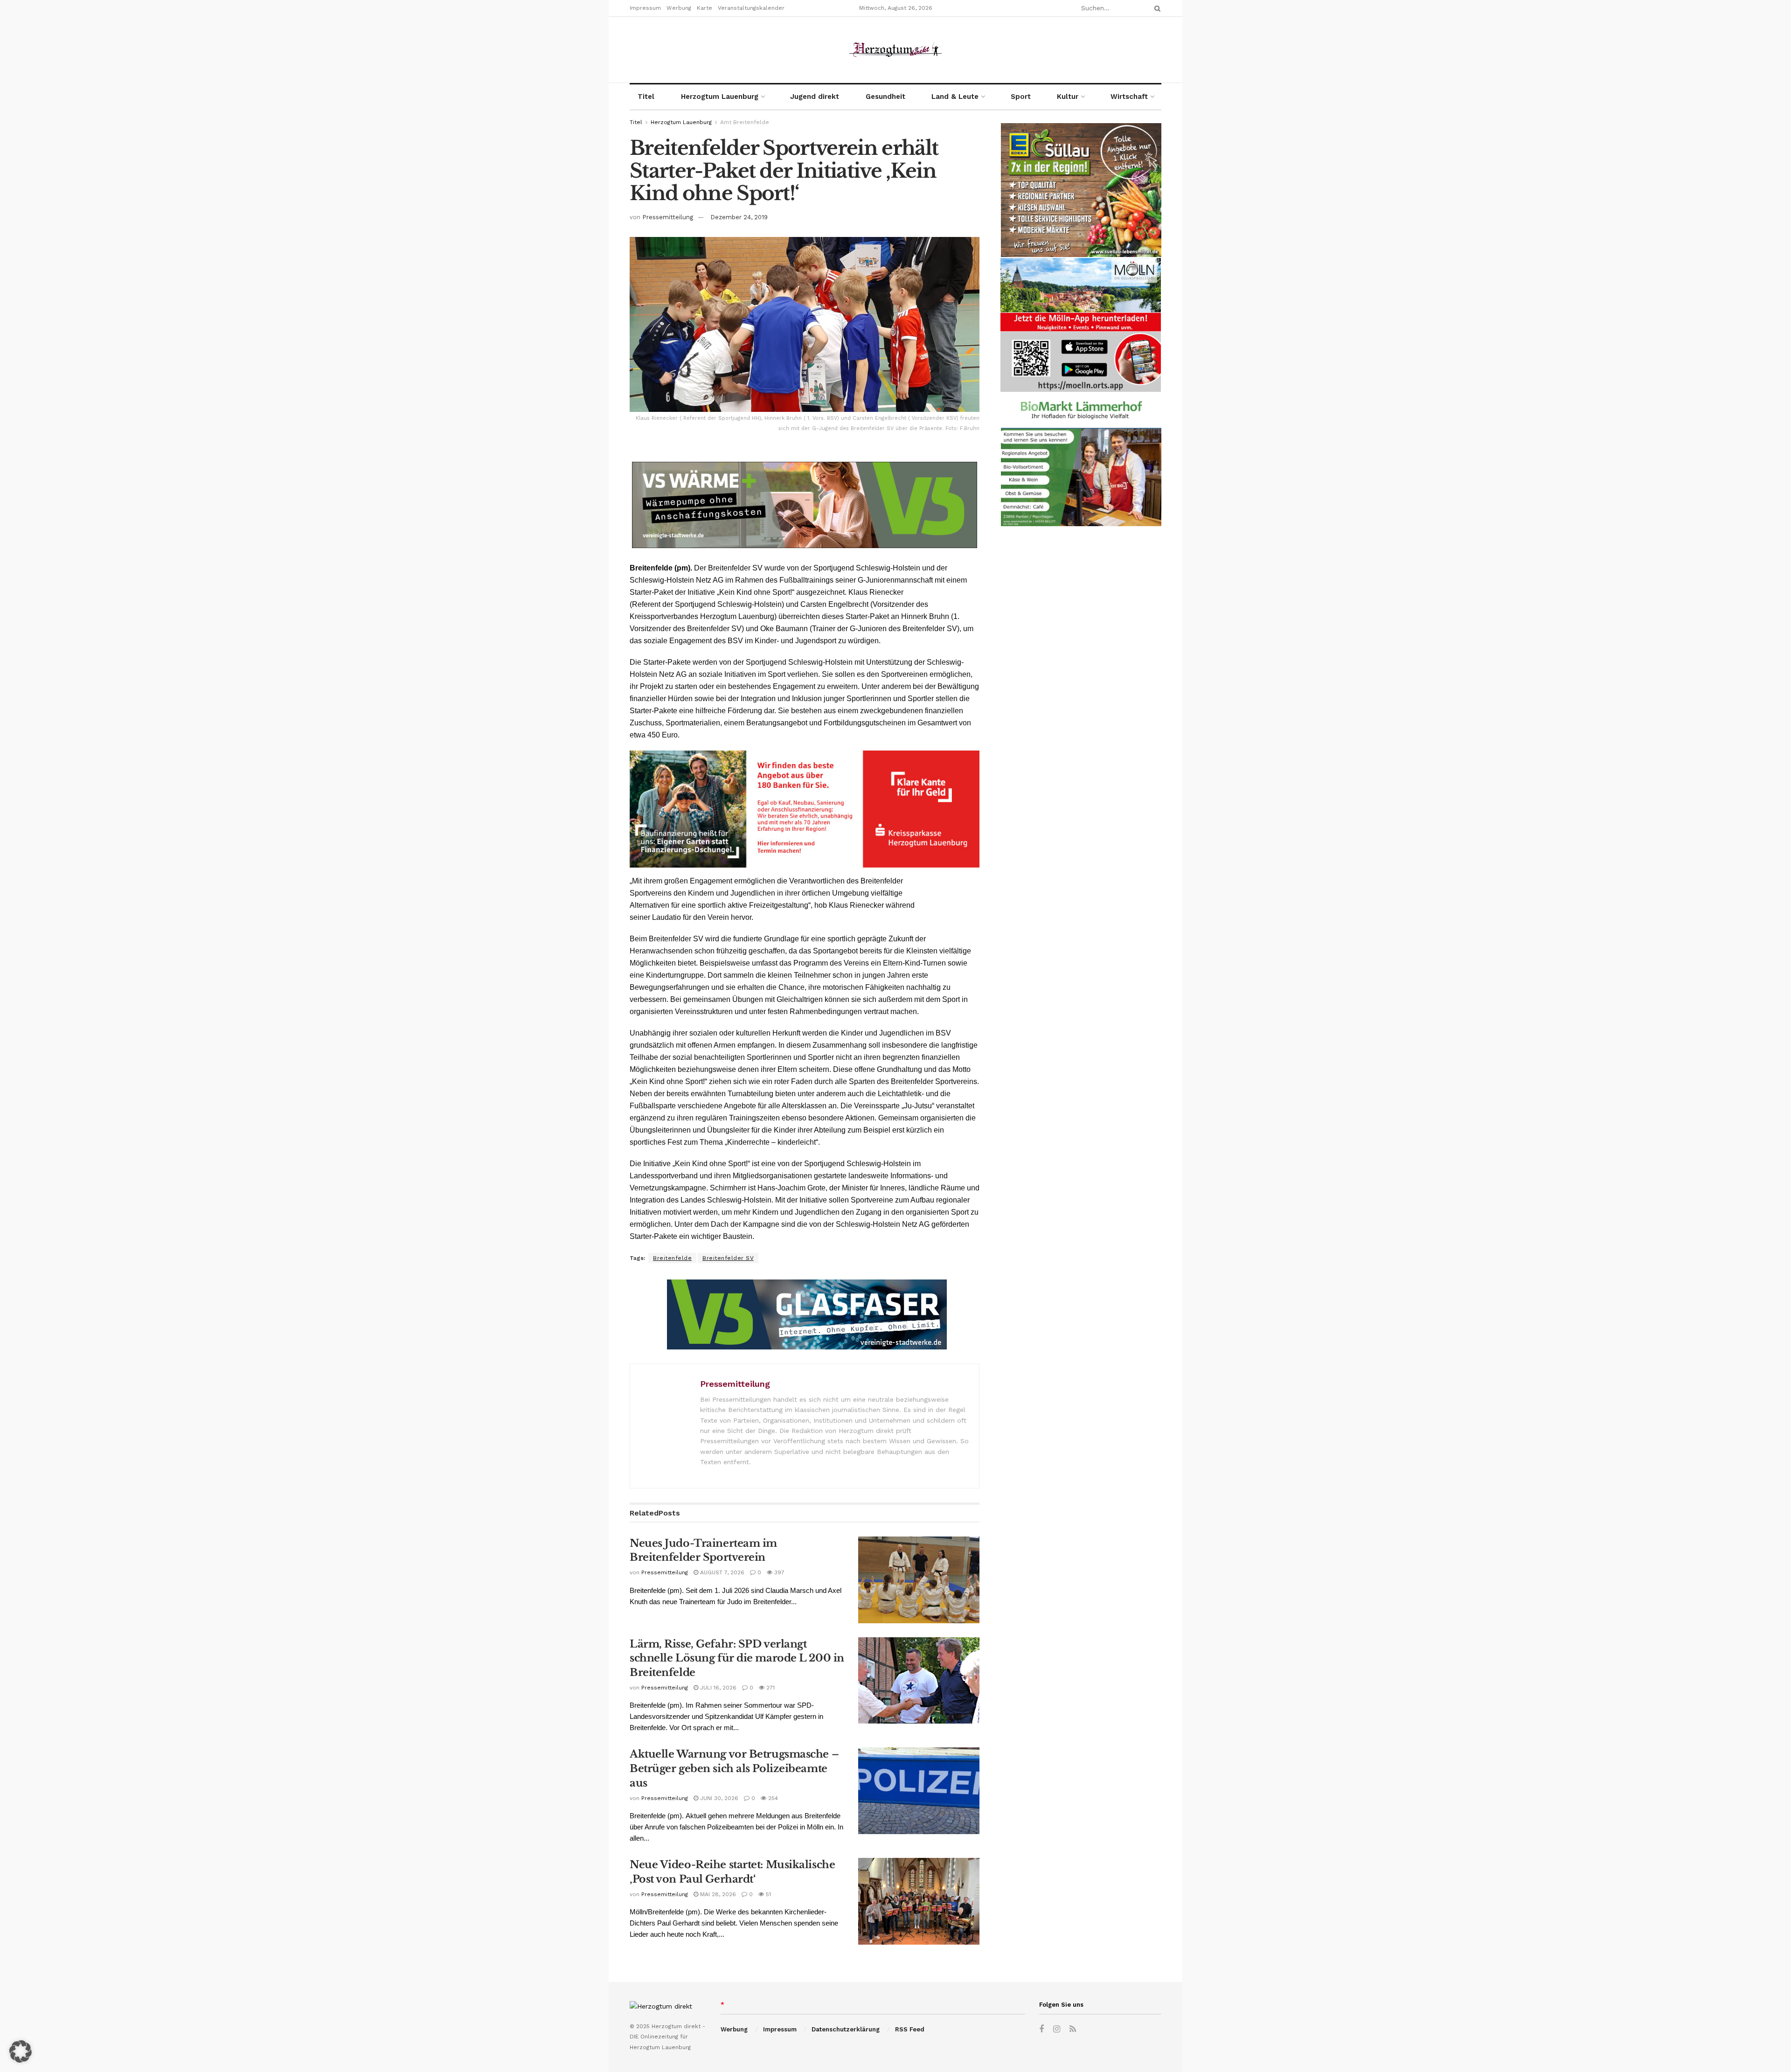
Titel (646, 97)
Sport (1021, 97)
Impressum (645, 8)
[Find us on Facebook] (1041, 2029)
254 (772, 1798)
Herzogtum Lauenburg (720, 97)
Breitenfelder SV (728, 1258)
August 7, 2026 (721, 1572)
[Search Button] (1156, 8)
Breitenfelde (672, 1258)
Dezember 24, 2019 (739, 217)
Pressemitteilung (668, 217)
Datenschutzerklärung (846, 2029)
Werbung (679, 8)
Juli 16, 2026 (717, 1688)
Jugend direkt (815, 97)
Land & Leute (955, 97)
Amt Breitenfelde (745, 122)
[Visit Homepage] (895, 50)
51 (767, 1894)
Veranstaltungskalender (751, 8)
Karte (705, 8)
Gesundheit (885, 97)
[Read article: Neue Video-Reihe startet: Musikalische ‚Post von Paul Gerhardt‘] (919, 1901)
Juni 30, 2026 (718, 1798)
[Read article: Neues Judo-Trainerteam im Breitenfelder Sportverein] (919, 1580)
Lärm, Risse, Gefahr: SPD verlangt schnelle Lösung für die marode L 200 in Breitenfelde (737, 1658)
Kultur (1068, 97)
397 (778, 1572)
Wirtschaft (1129, 97)
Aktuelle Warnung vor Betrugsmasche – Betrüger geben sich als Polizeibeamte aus (734, 1769)
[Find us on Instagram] (1057, 2029)
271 (770, 1688)
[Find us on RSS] (1073, 2029)
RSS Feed (910, 2029)
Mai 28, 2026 (717, 1894)
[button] (21, 2051)
